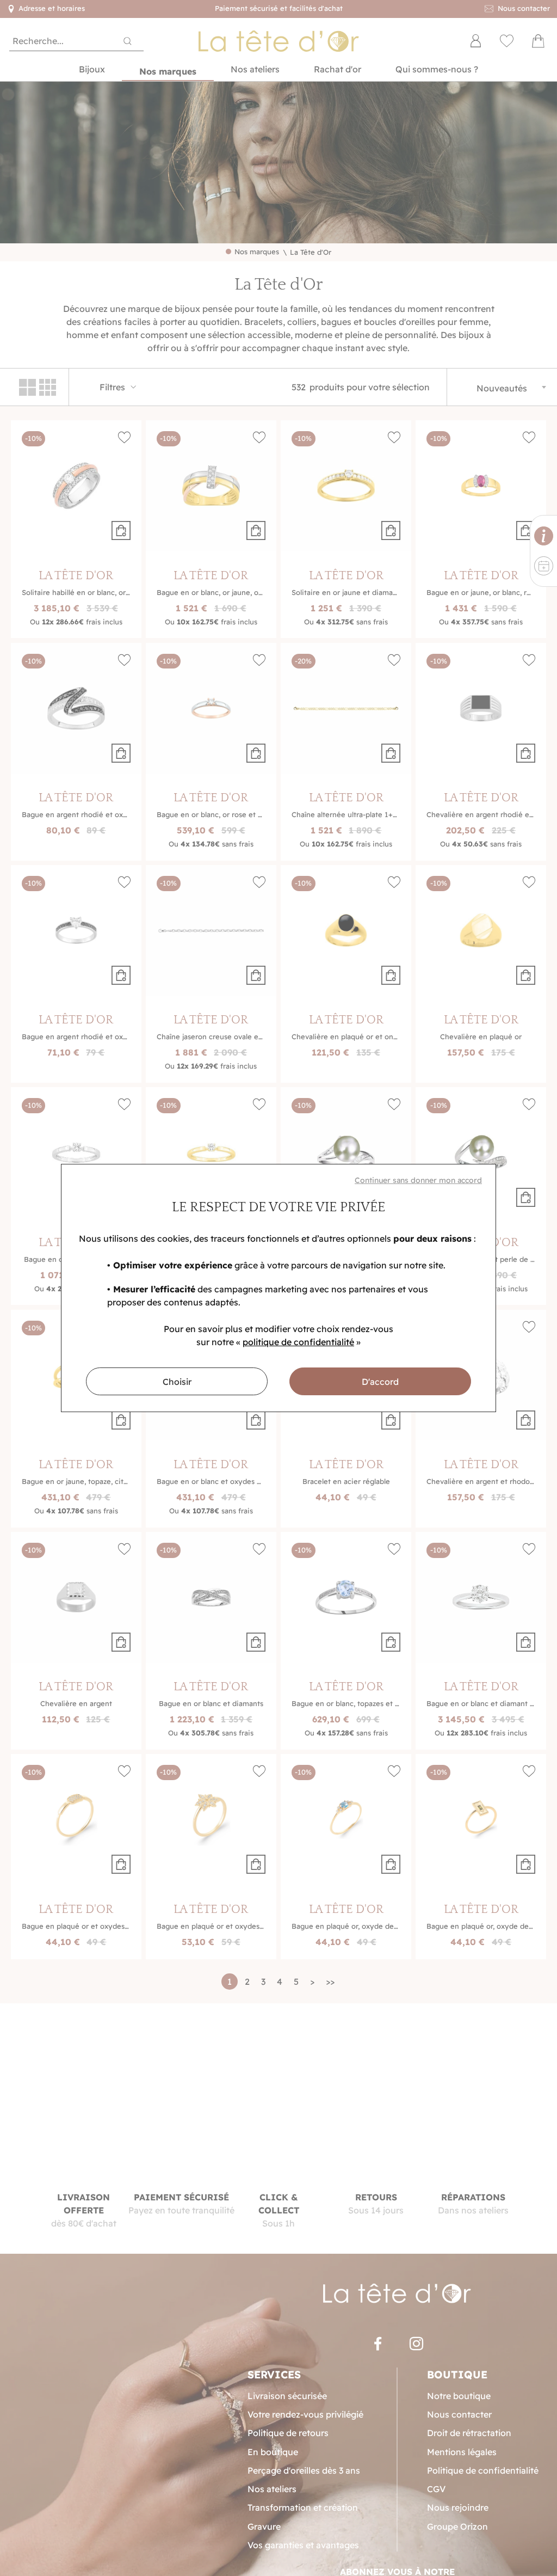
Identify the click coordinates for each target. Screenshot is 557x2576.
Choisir (177, 1382)
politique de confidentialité (298, 1342)
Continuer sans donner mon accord (418, 1180)
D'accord (380, 1382)
